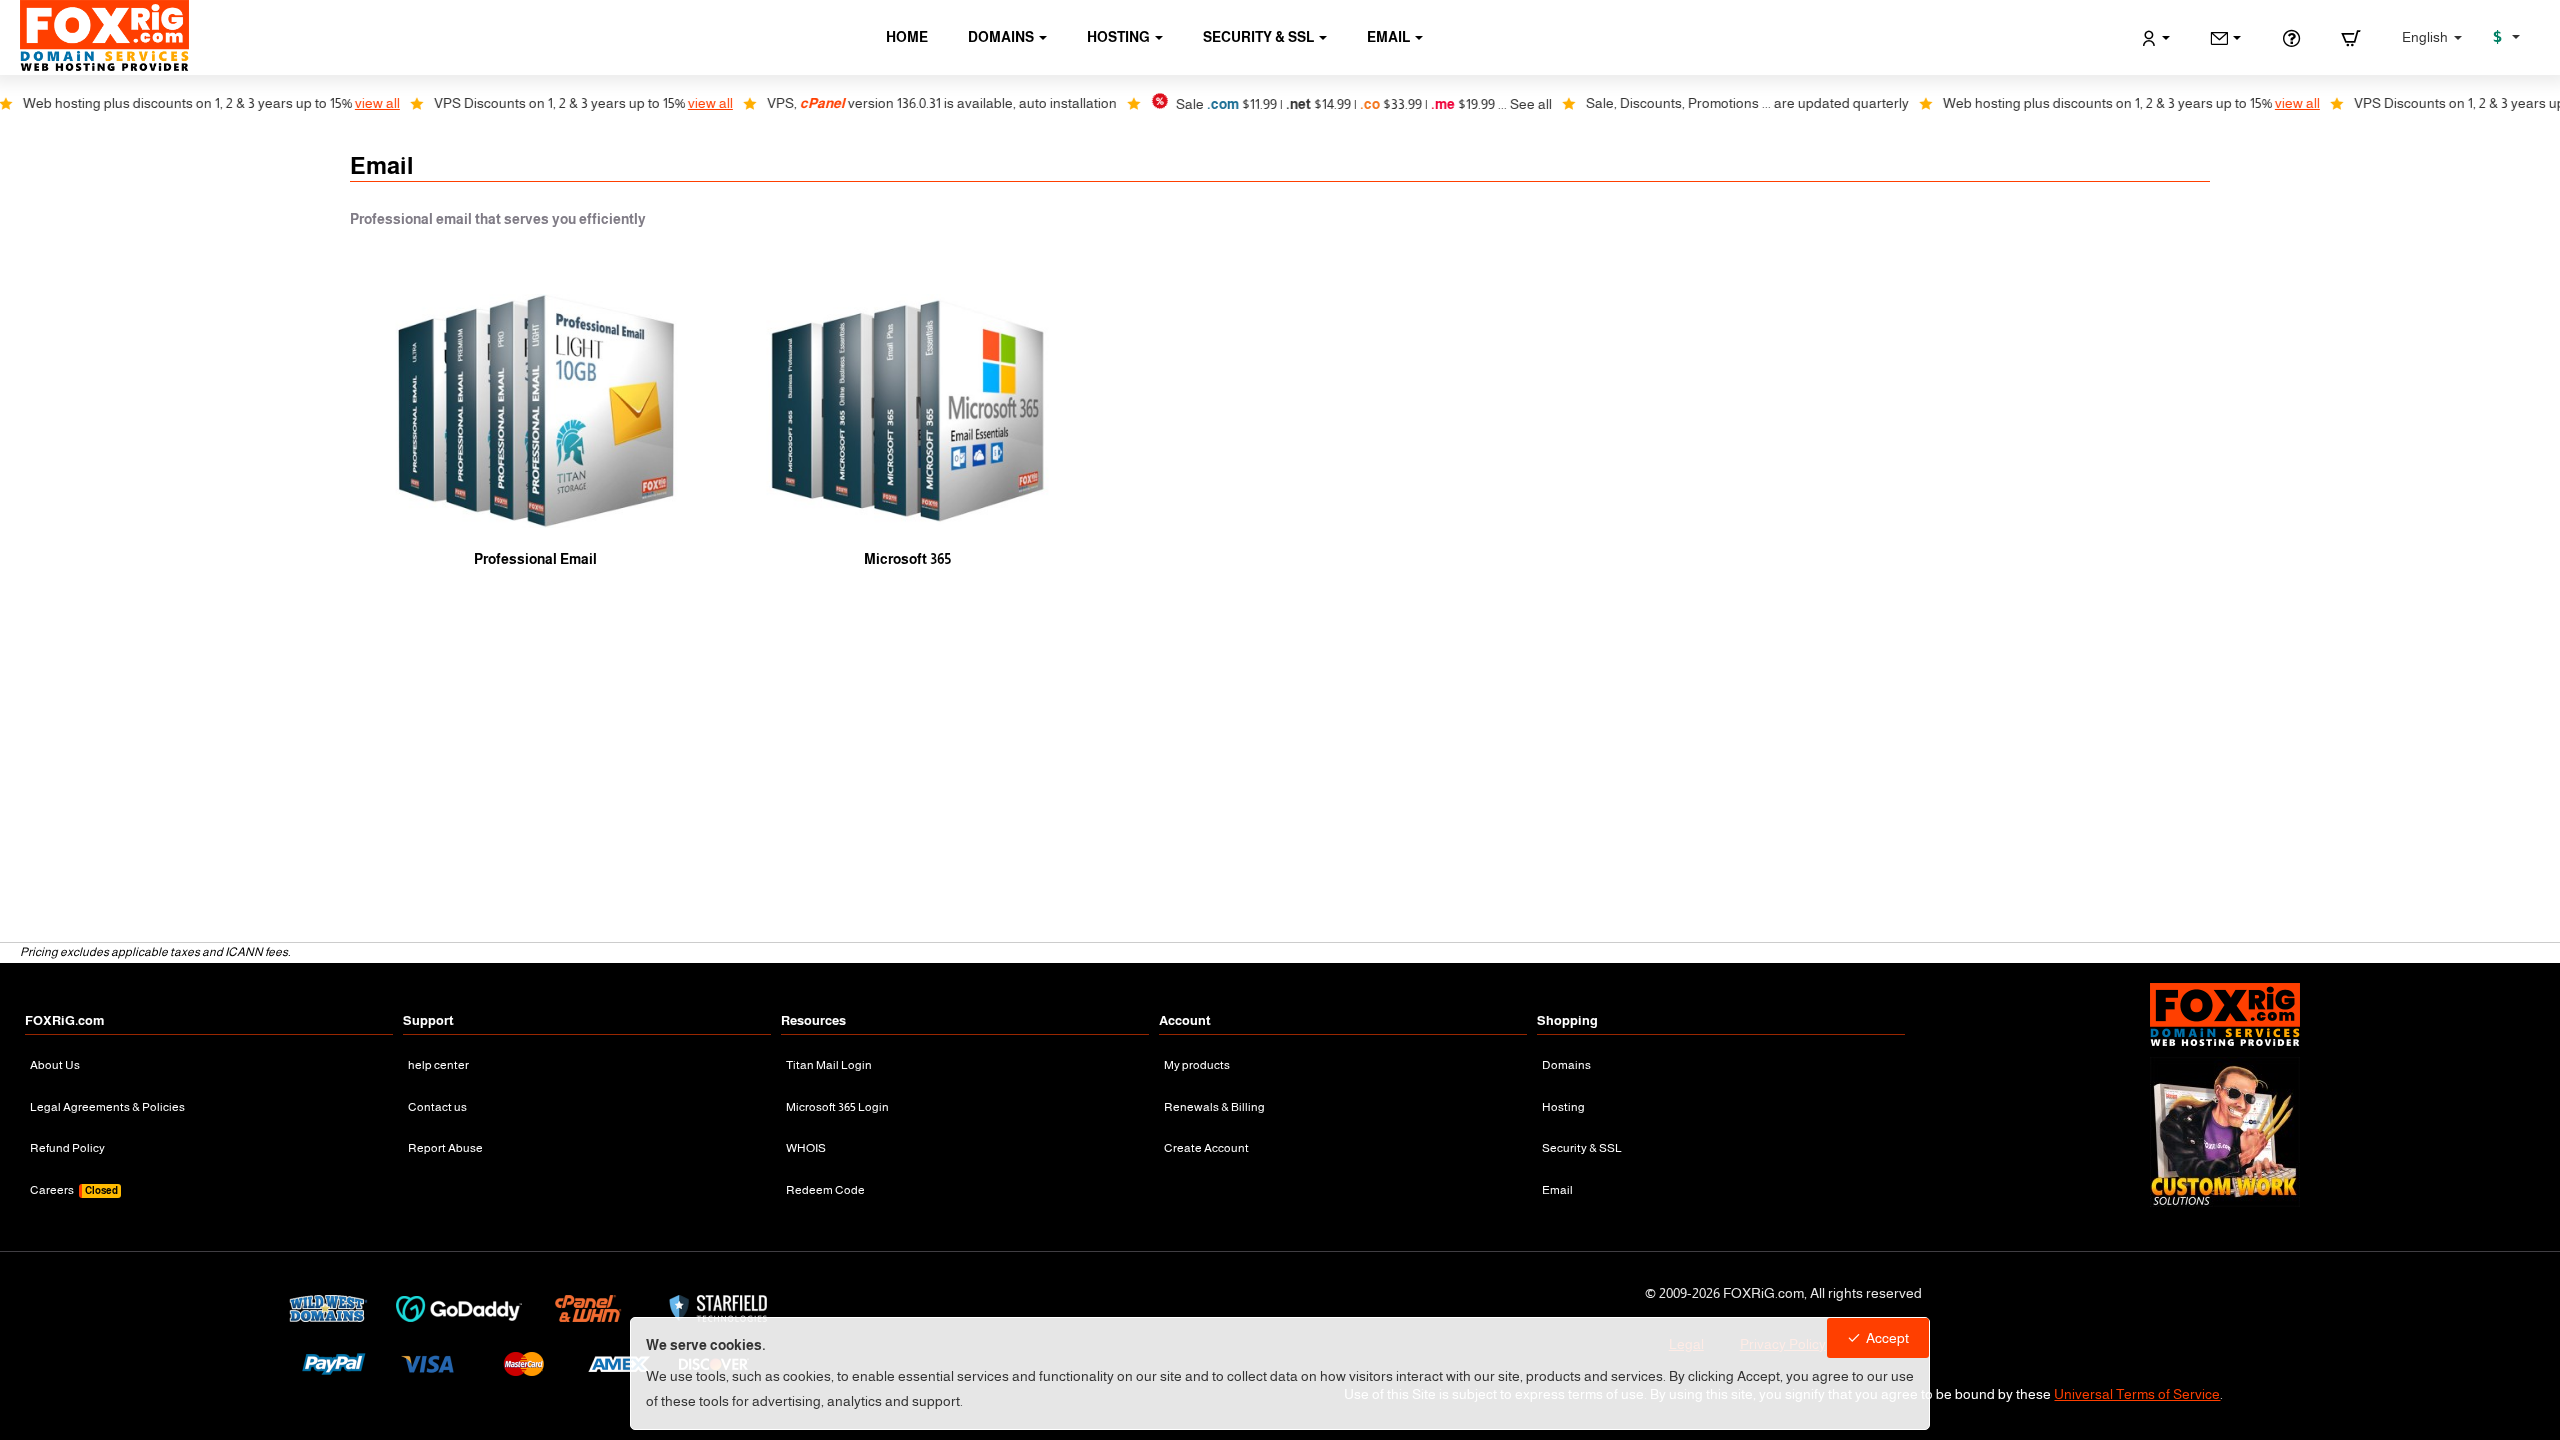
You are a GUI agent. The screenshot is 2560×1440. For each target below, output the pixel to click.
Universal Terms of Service (2137, 1394)
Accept (1887, 1338)
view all (319, 103)
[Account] (2155, 38)
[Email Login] (2225, 38)
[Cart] (2351, 38)
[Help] (2291, 38)
